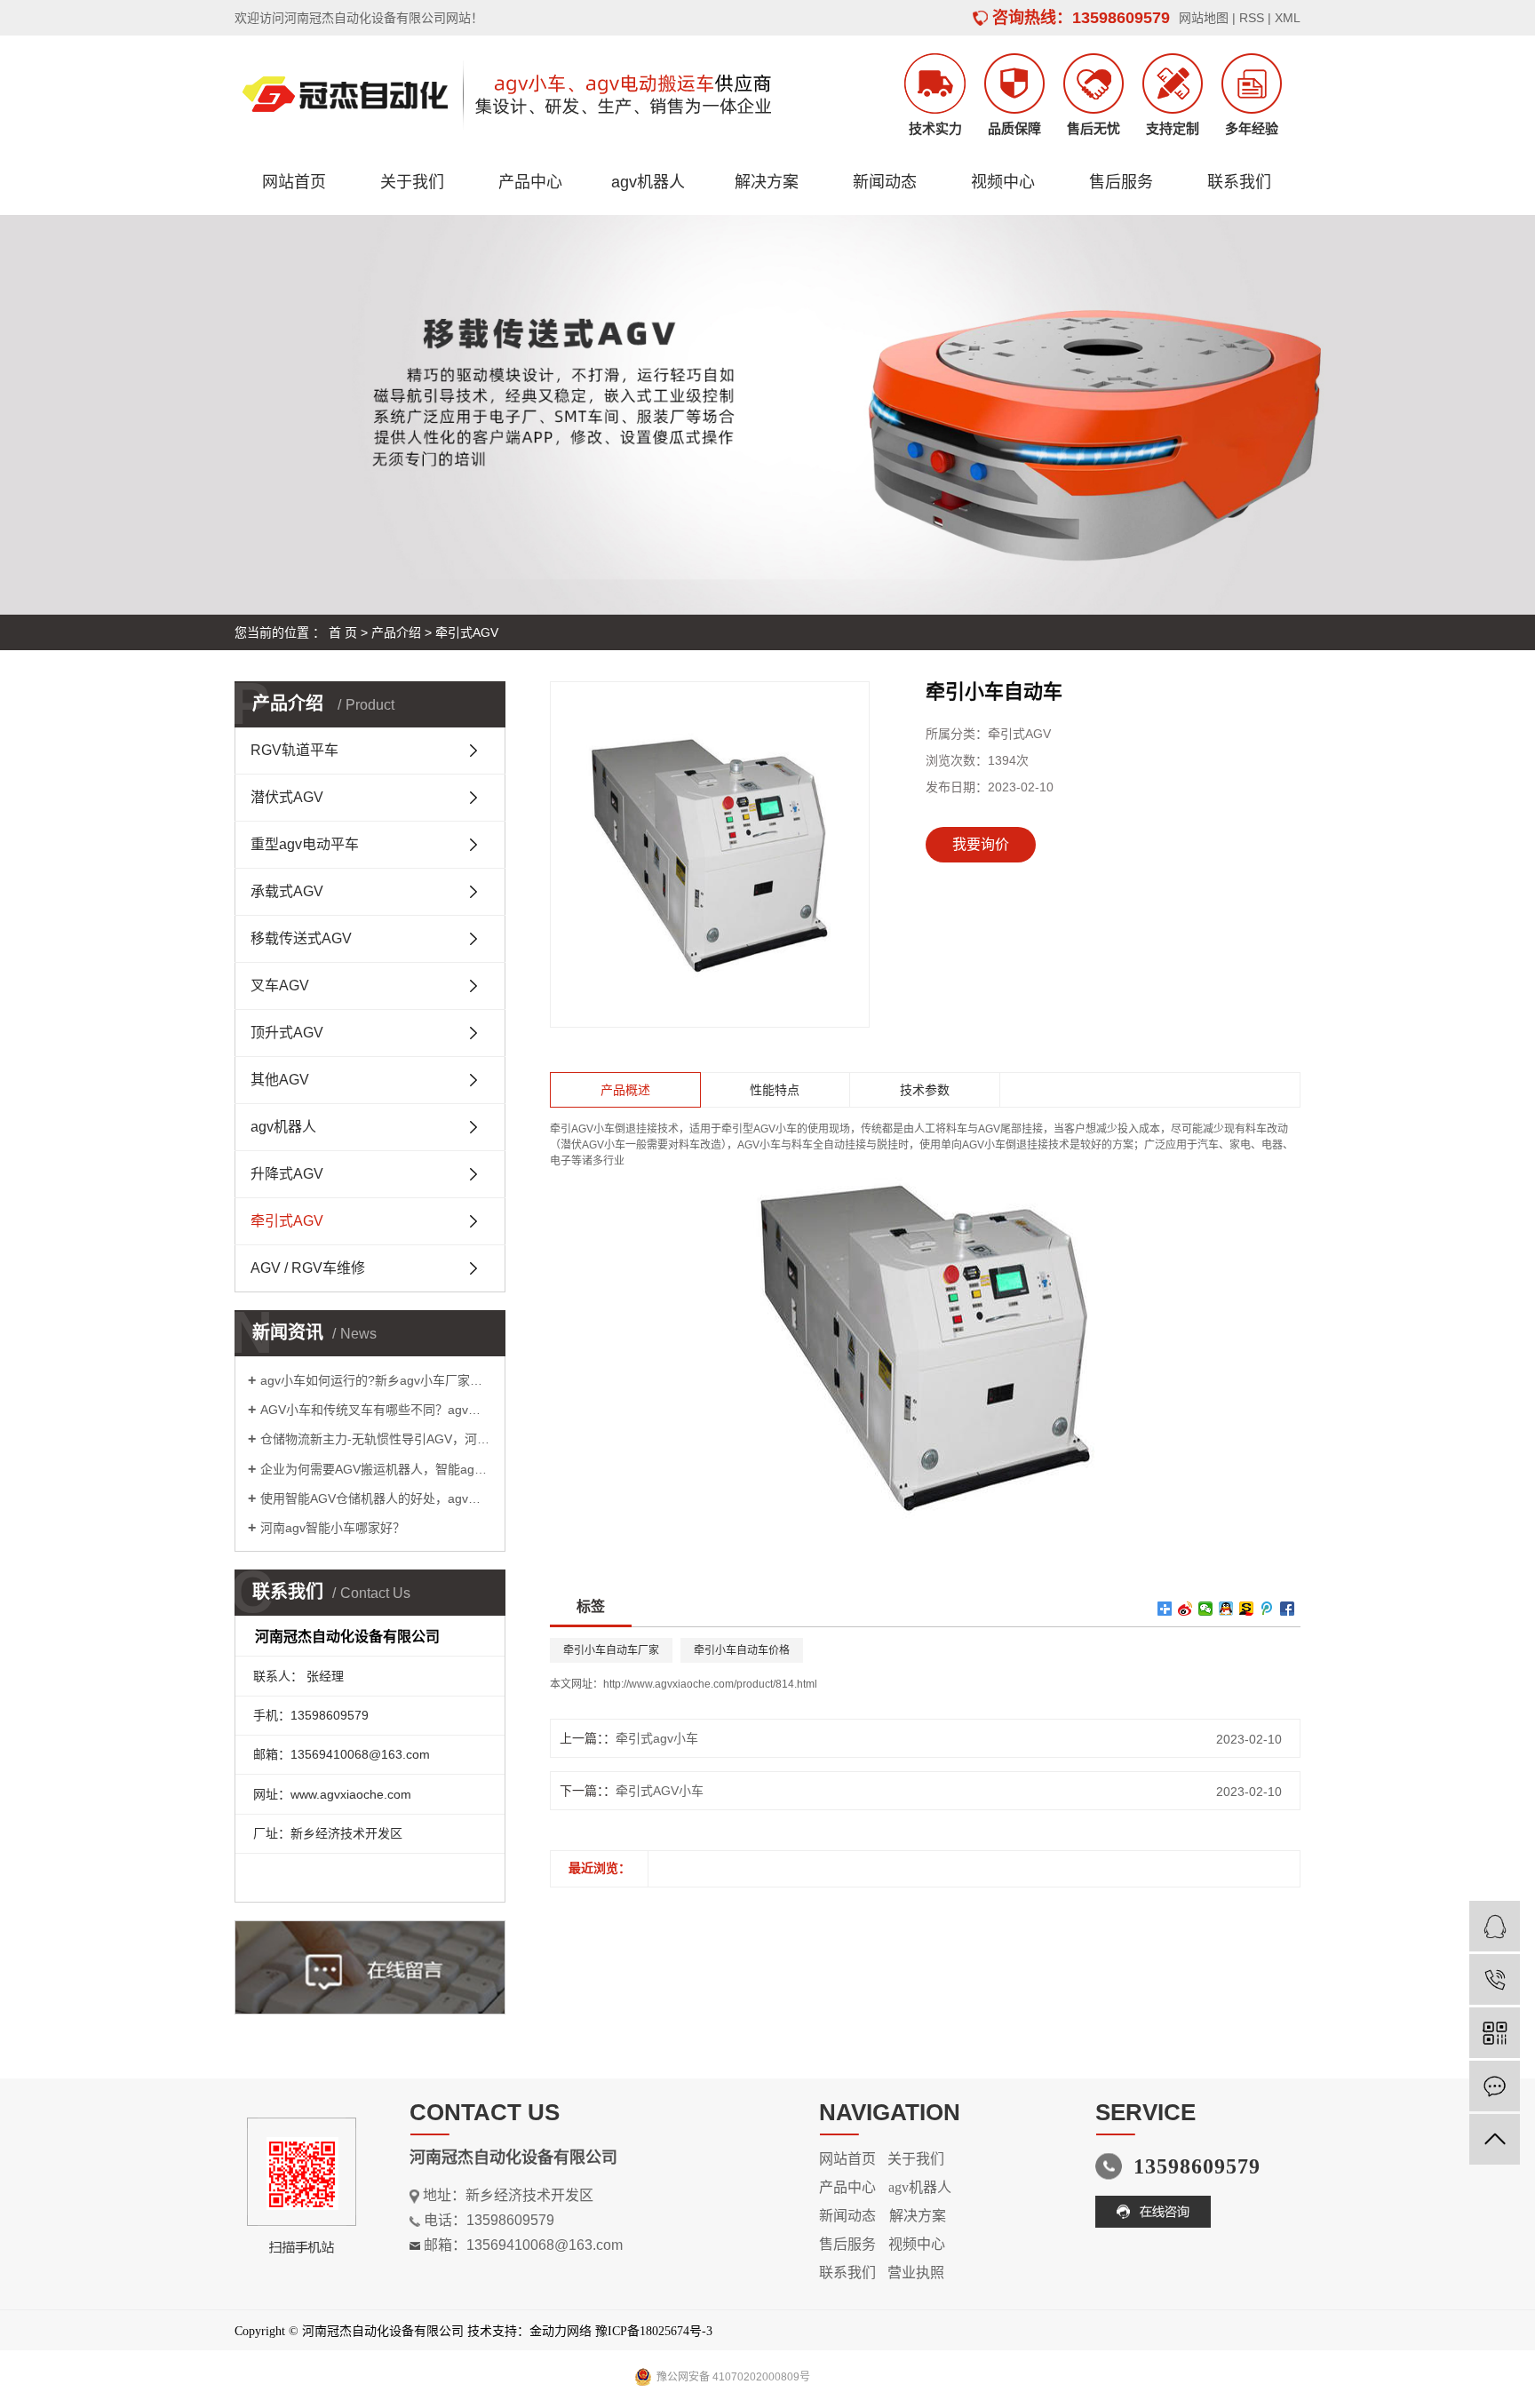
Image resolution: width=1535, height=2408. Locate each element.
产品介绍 (396, 632)
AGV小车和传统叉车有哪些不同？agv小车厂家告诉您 (376, 1410)
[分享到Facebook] (1288, 1609)
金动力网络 (561, 2331)
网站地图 (1204, 18)
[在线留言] (1495, 2086)
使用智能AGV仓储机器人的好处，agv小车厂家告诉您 (376, 1498)
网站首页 (294, 182)
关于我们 (412, 182)
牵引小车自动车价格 (742, 1650)
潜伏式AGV (287, 797)
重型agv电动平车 (305, 844)
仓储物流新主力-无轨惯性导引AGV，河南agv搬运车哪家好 (376, 1439)
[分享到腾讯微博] (1267, 1609)
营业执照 (916, 2273)
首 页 (343, 632)
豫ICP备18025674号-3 (654, 2331)
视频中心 (1003, 182)
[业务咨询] (1495, 1926)
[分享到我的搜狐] (1247, 1609)
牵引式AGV (467, 632)
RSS (1252, 18)
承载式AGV (287, 891)
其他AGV (280, 1080)
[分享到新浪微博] (1185, 1609)
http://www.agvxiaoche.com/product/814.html (710, 1684)
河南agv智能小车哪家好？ (333, 1528)
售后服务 (1121, 182)
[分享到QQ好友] (1226, 1609)
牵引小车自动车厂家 (611, 1650)
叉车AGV (280, 985)
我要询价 (981, 844)
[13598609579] (1495, 1979)
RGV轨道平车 (294, 750)
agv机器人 (648, 182)
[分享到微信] (1206, 1609)
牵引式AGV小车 (660, 1791)
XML (1288, 18)
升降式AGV (287, 1174)
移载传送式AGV (301, 938)
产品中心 (530, 182)
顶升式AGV (287, 1033)
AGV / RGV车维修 (308, 1268)
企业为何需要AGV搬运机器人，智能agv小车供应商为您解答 (376, 1469)
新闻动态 (885, 182)
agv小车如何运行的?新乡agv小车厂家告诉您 (376, 1380)
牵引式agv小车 (657, 1738)
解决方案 (767, 182)
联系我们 (1239, 182)
